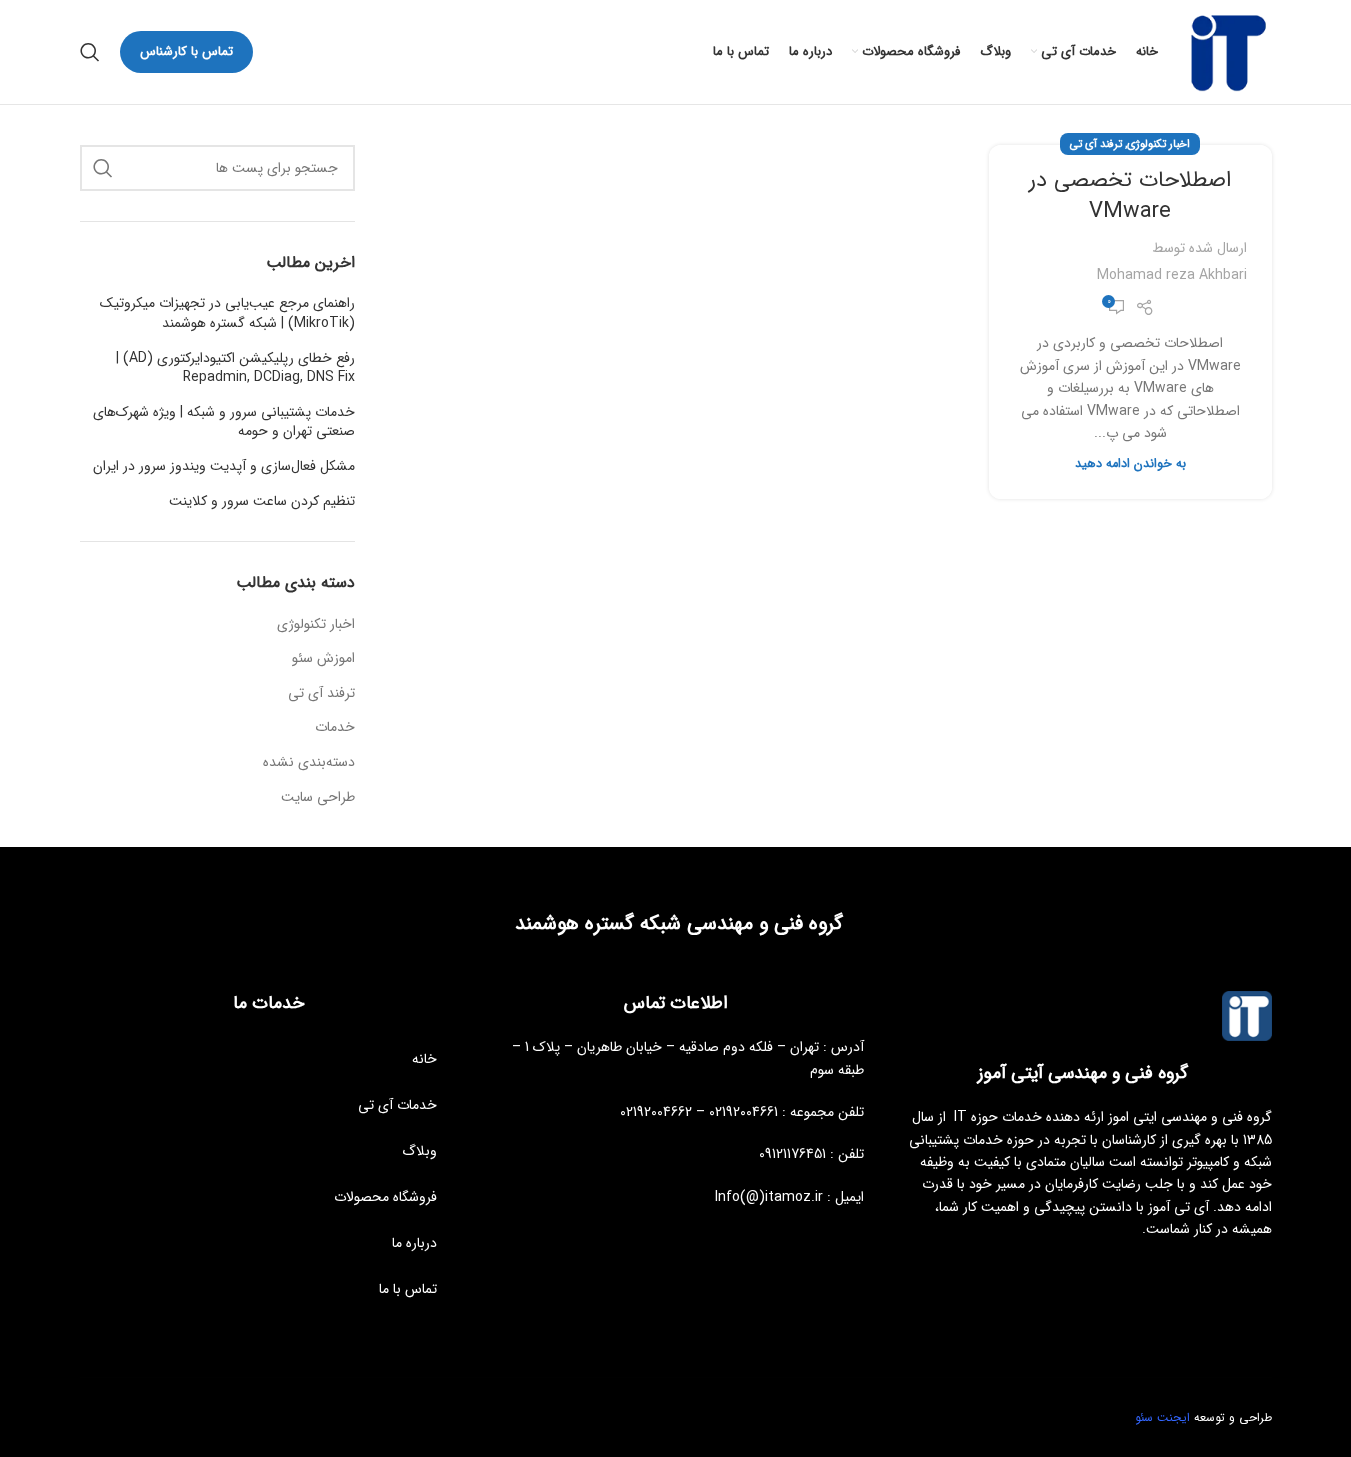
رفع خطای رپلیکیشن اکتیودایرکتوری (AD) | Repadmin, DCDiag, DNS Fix (235, 368)
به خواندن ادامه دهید (1130, 464)
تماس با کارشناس (186, 51)
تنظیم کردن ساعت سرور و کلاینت (262, 502)
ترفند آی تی (1096, 144)
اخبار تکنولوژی (1158, 144)
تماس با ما (408, 1289)
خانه (424, 1059)
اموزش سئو (323, 659)
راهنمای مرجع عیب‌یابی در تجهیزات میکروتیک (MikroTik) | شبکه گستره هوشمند (227, 313)
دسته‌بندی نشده (309, 763)
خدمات (335, 728)
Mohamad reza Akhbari (1172, 275)
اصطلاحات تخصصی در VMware (1130, 195)
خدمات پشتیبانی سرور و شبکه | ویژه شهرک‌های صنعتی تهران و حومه (224, 422)
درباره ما (414, 1243)
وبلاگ (419, 1151)
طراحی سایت (318, 798)
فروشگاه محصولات (385, 1197)
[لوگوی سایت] (1225, 51)
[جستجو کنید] (90, 52)
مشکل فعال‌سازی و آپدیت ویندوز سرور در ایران (224, 467)
